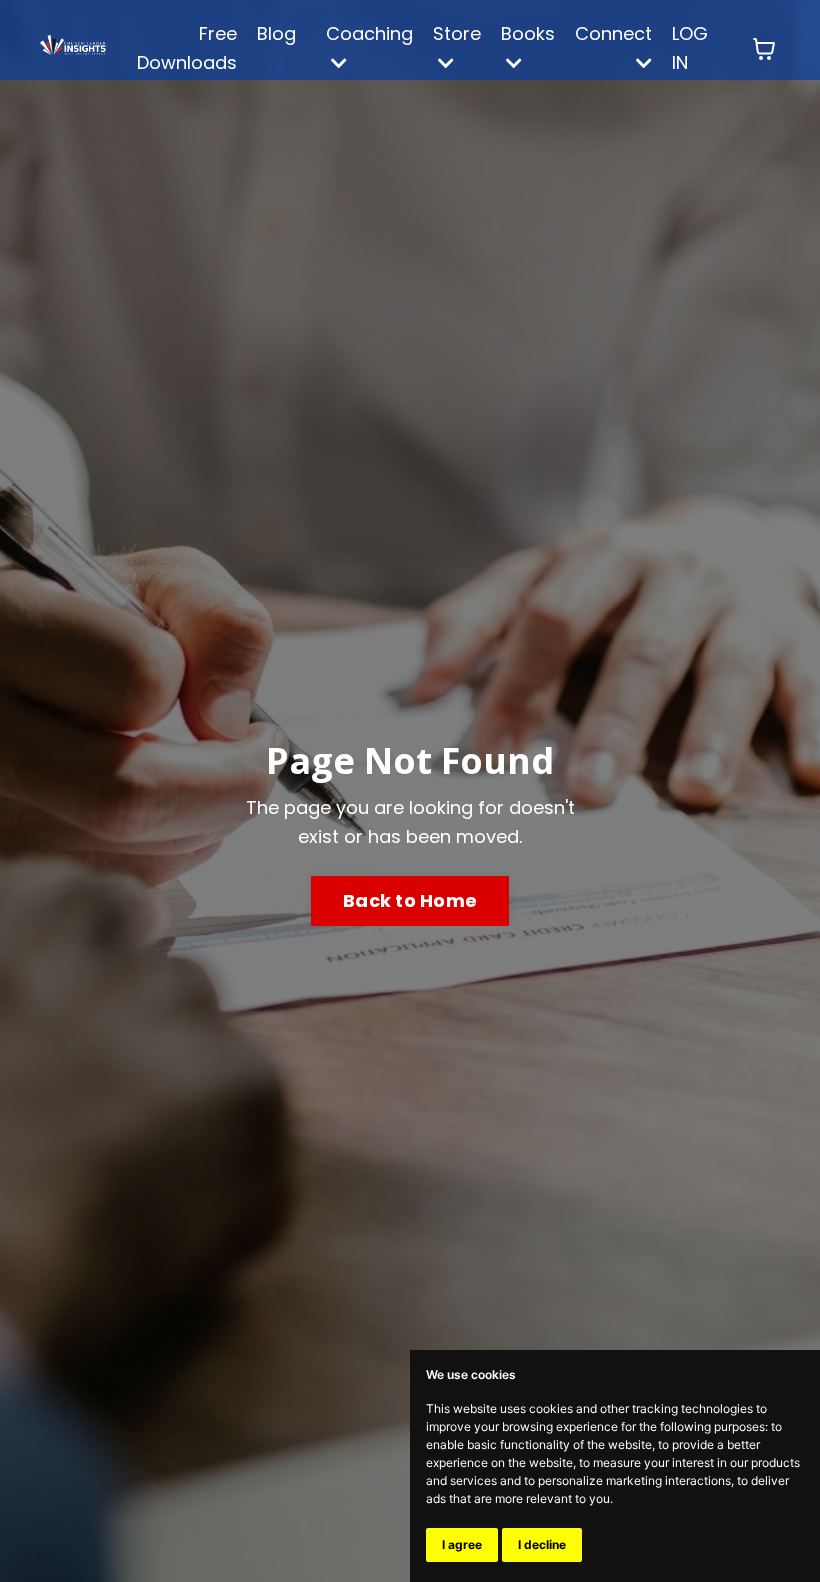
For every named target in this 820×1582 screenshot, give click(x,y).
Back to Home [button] (410, 900)
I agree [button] (462, 1544)
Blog (276, 33)
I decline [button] (542, 1544)
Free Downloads (187, 48)
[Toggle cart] (764, 49)
